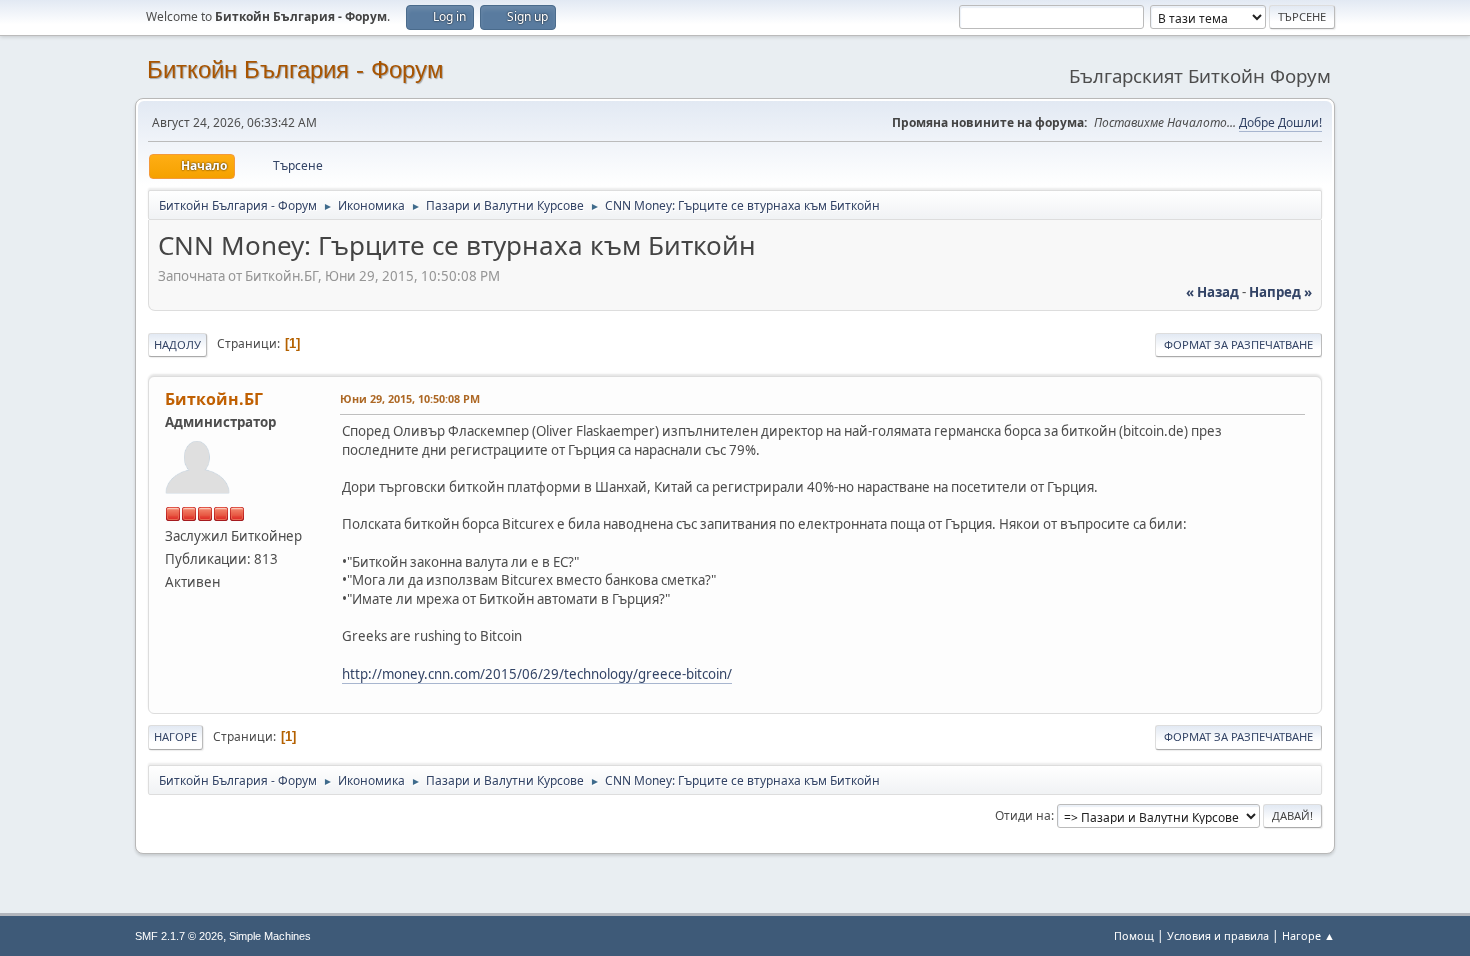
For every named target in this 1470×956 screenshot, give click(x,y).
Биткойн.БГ (214, 399)
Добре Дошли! (1280, 122)
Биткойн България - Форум (295, 69)
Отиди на (1023, 815)
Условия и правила (1218, 935)
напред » (1280, 292)
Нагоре (175, 736)
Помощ (1134, 935)
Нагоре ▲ (1308, 935)
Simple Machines (270, 936)
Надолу (177, 344)
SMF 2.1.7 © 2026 (179, 936)
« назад (1212, 292)
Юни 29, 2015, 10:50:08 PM (410, 398)
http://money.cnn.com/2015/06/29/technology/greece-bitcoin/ (537, 674)
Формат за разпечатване (1238, 344)
